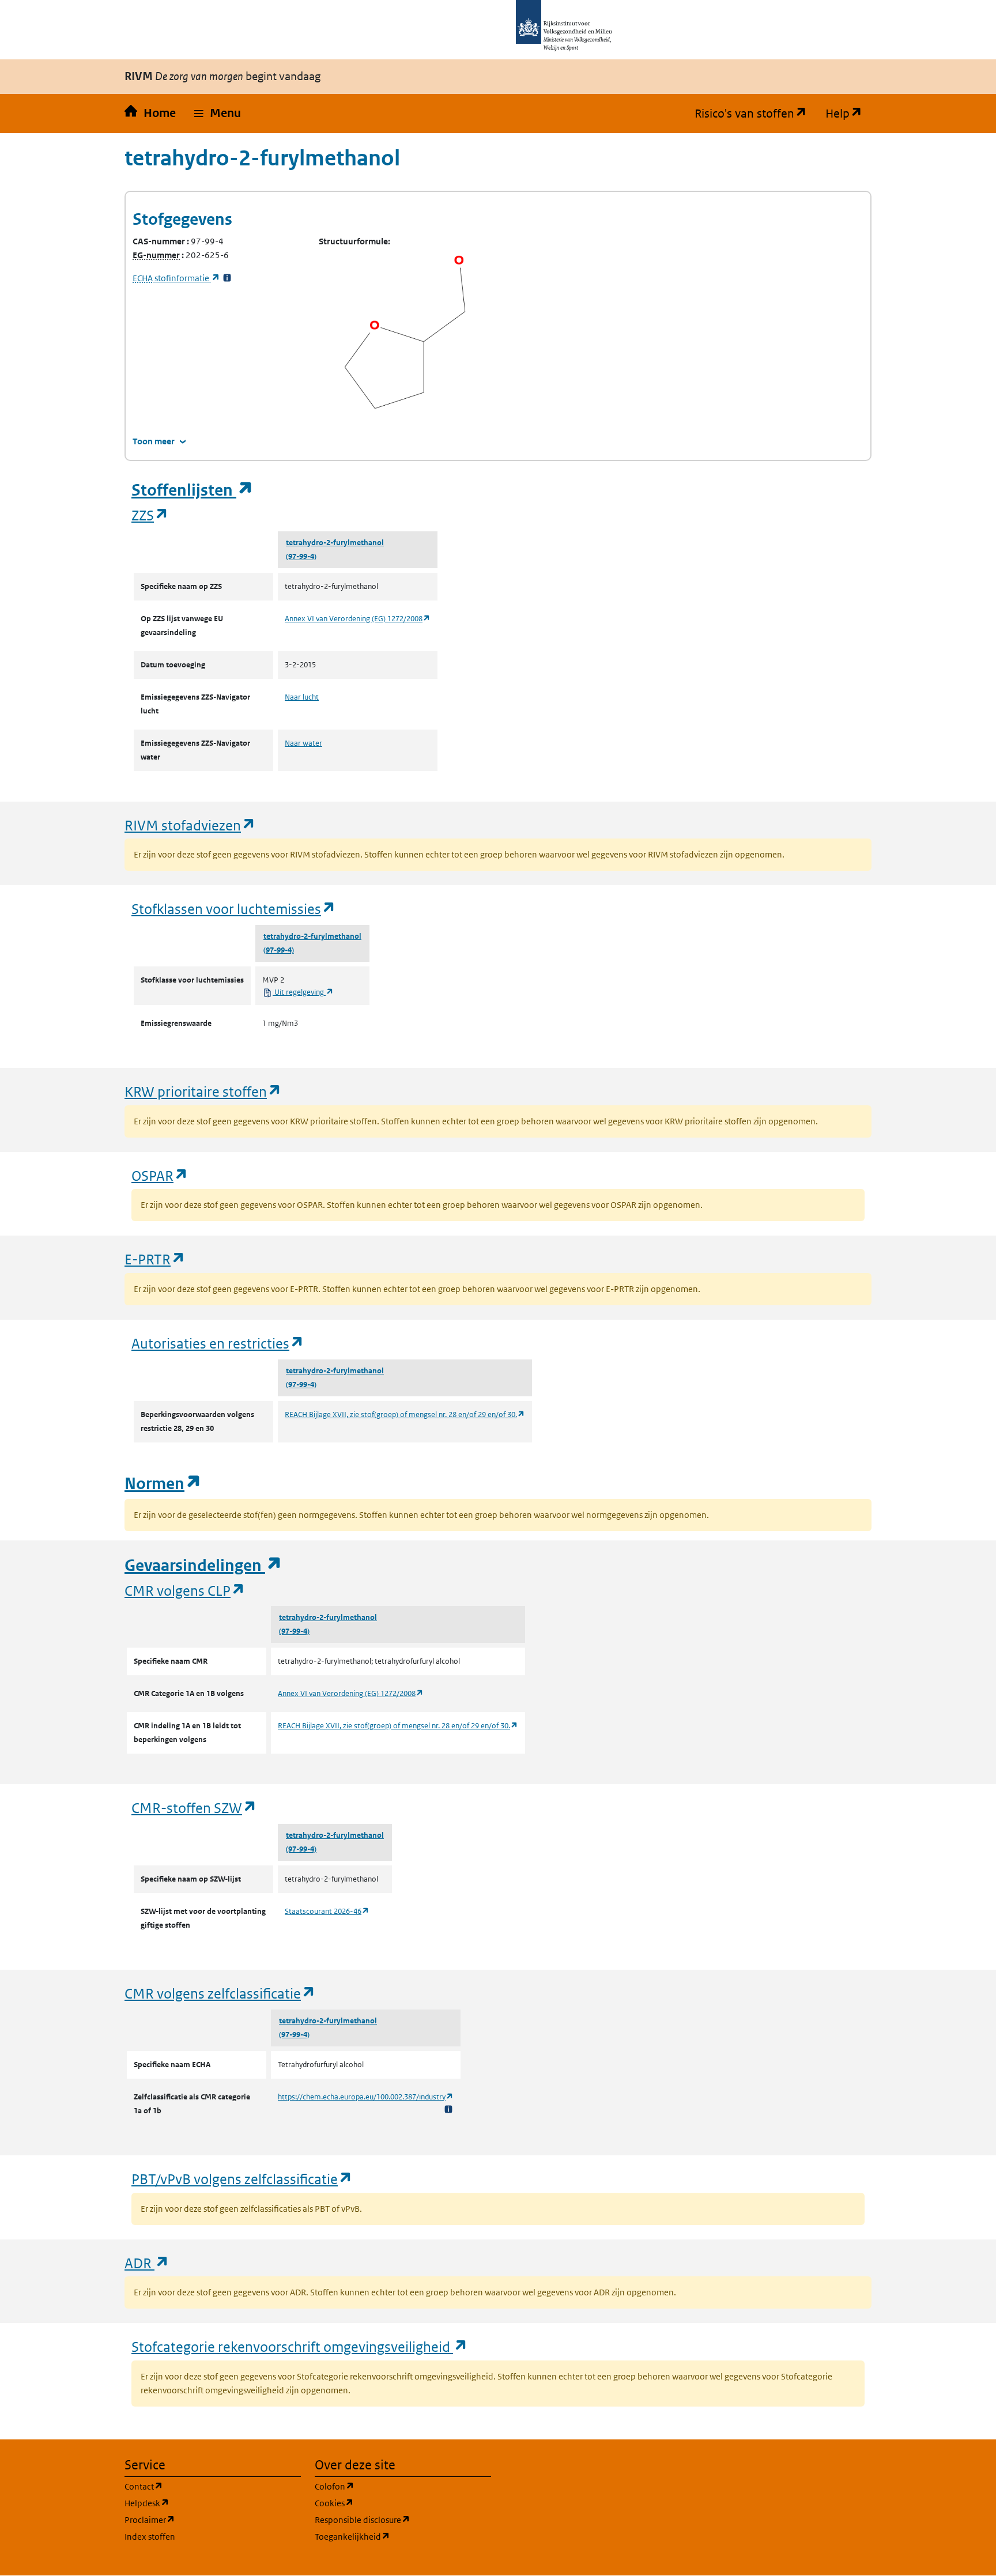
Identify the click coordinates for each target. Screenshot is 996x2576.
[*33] (227, 278)
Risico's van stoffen (755, 114)
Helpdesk (202, 2503)
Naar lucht (302, 697)
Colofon (390, 2486)
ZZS (150, 515)
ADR (147, 2263)
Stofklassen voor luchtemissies (234, 909)
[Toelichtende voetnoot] (448, 2109)
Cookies (389, 2503)
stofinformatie (176, 278)
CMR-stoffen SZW (194, 1808)
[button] (218, 114)
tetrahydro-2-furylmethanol (335, 543)
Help (848, 114)
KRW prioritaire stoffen (203, 1091)
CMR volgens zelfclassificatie (220, 1993)
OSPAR (160, 1175)
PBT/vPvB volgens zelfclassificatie (242, 2179)
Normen (163, 1484)
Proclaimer (205, 2520)
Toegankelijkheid (403, 2536)
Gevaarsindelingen (203, 1565)
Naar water (303, 743)
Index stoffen (150, 2537)
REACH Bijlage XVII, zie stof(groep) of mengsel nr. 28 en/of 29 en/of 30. (405, 1414)
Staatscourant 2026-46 (327, 1911)
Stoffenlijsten (193, 490)
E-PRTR (155, 1259)
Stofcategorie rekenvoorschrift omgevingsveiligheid (300, 2346)
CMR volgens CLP (185, 1590)
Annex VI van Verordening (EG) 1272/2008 (358, 619)
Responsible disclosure (403, 2520)
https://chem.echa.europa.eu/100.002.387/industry (366, 2097)
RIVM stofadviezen (190, 825)
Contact (199, 2486)
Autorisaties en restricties (218, 1343)
